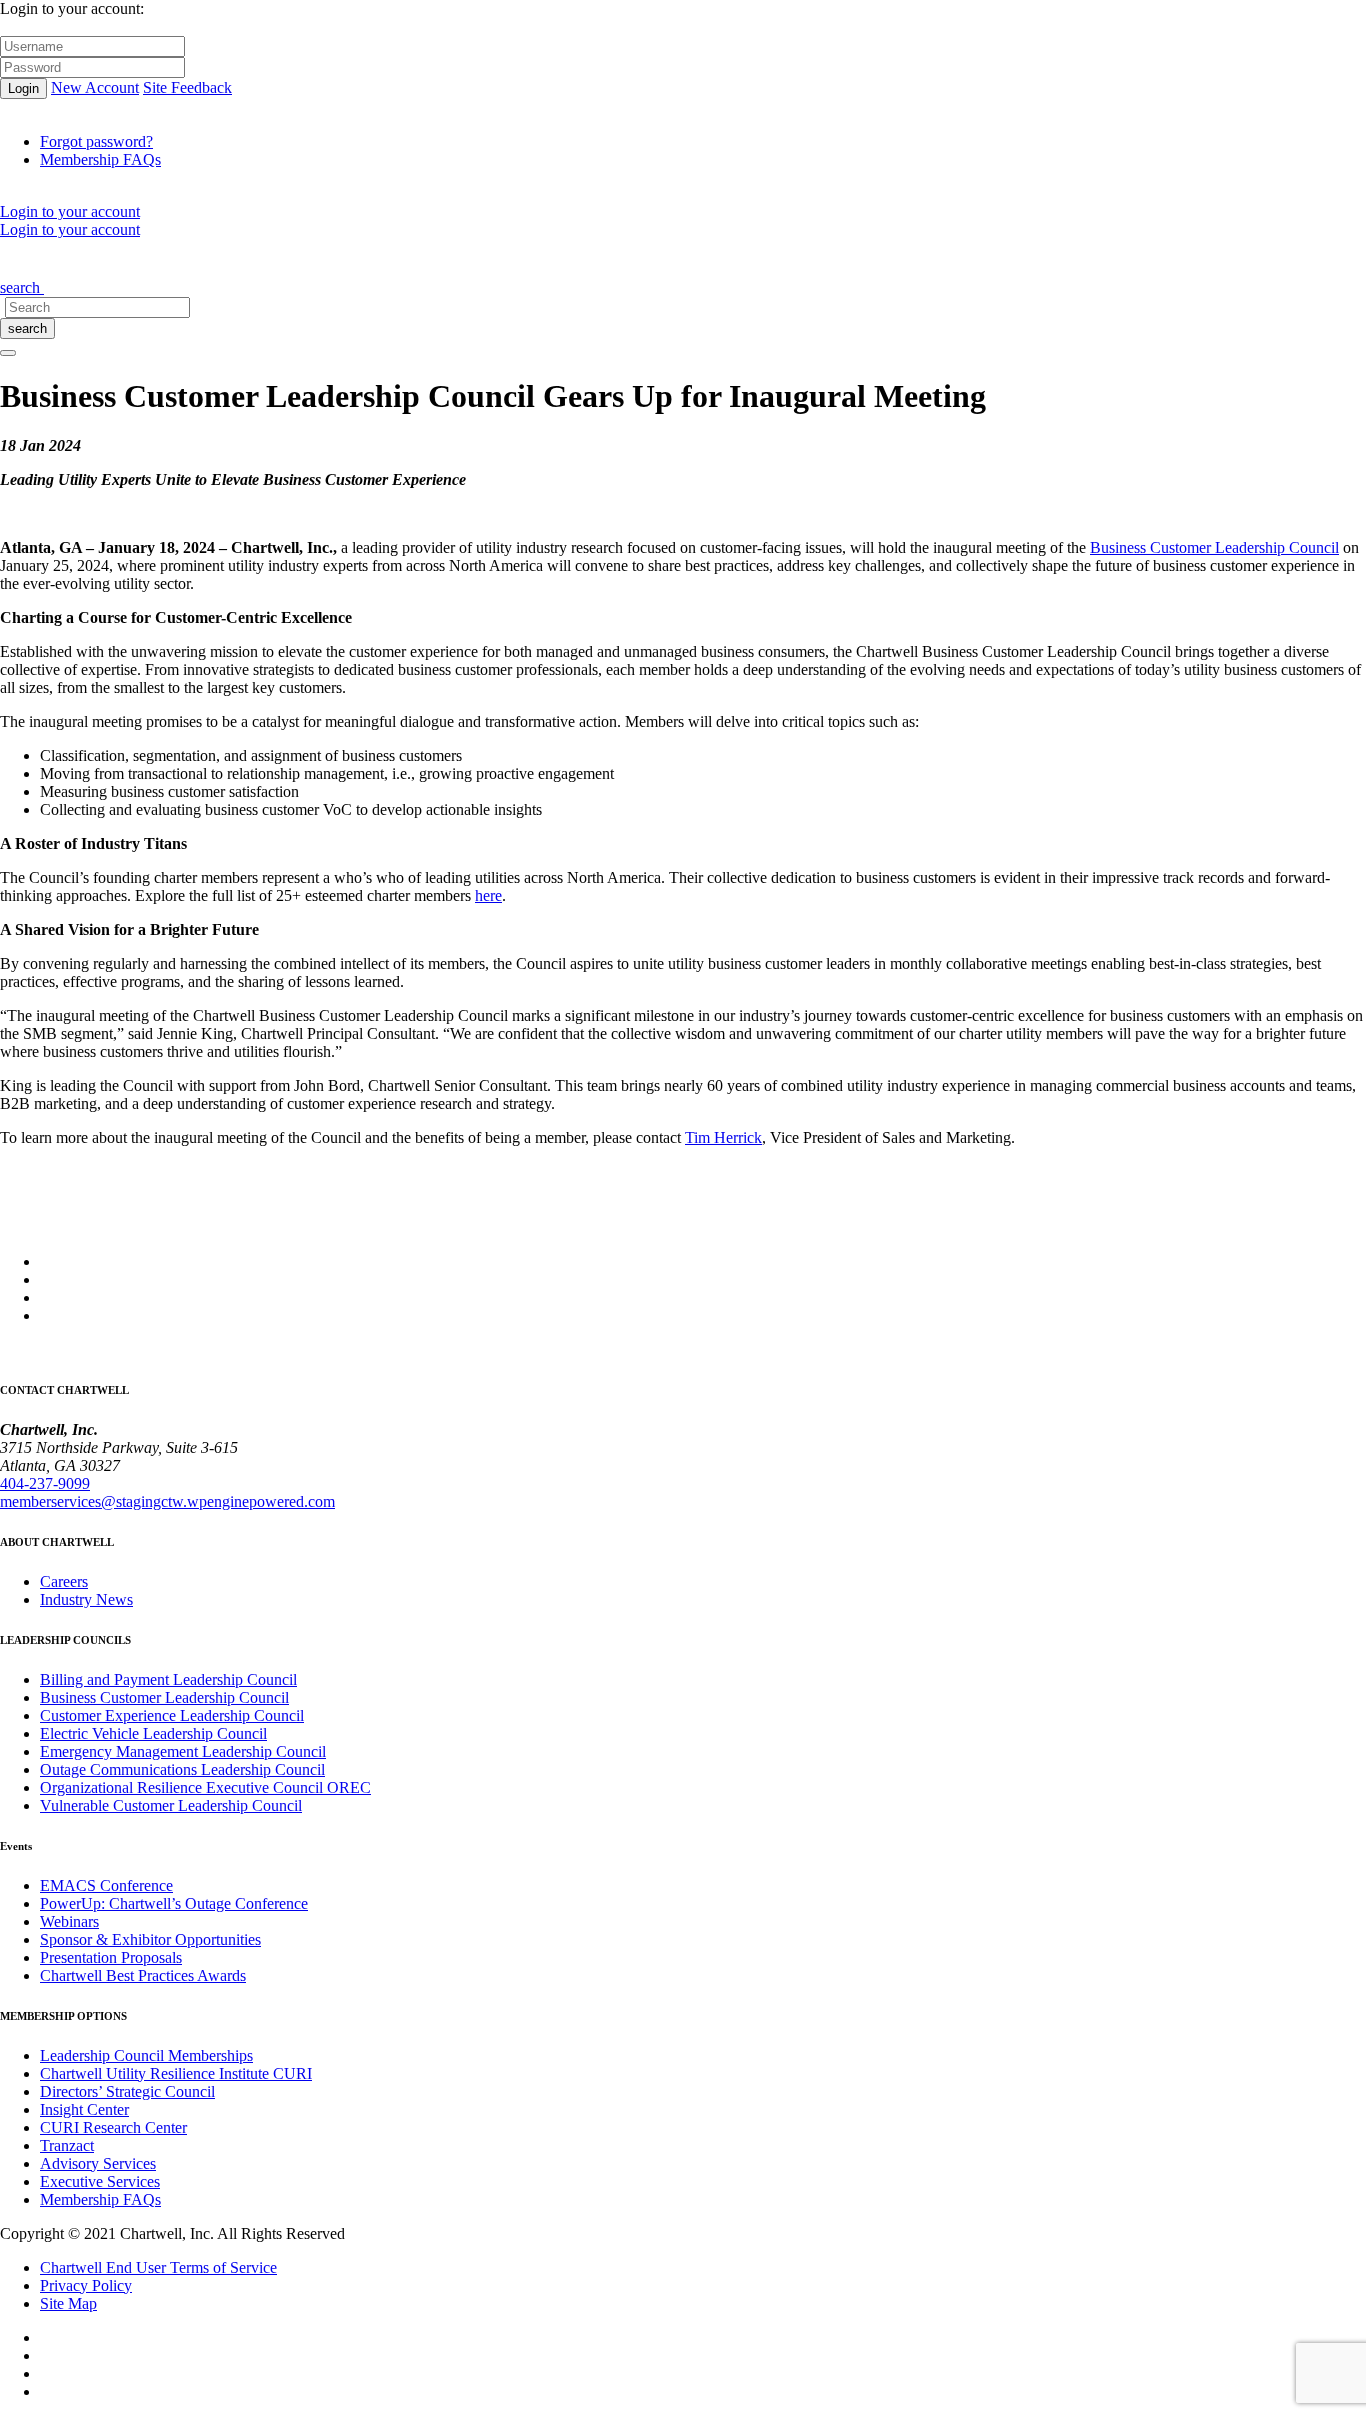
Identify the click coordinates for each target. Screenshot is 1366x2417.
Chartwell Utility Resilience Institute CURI (176, 2073)
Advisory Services (98, 2163)
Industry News (86, 1599)
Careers (64, 1581)
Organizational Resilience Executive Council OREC (205, 1787)
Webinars (69, 1921)
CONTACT (426, 258)
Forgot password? (96, 141)
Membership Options (143, 258)
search (27, 328)
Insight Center (84, 2109)
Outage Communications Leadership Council (182, 1769)
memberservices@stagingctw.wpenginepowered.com (167, 1501)
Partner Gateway (327, 258)
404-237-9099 (45, 1483)
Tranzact (67, 2145)
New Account (95, 87)
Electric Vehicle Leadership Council (153, 1733)
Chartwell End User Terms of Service (158, 2267)
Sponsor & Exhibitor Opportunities (150, 1939)
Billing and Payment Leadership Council (168, 1679)
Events (241, 258)
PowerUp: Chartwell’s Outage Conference (174, 1903)
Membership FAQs (100, 159)
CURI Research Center (113, 2127)
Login (23, 88)
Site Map (68, 2303)
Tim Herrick (723, 1137)
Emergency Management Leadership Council (183, 1751)
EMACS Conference (106, 1885)
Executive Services (100, 2181)
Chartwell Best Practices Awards (143, 1975)
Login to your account (70, 211)
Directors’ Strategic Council (127, 2091)
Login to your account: (72, 8)
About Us (37, 258)
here (488, 895)
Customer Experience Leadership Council (172, 1715)
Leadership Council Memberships (146, 2055)
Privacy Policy (86, 2285)
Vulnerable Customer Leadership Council (171, 1805)
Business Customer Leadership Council (1214, 547)
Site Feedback (187, 87)
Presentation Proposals (111, 1957)
